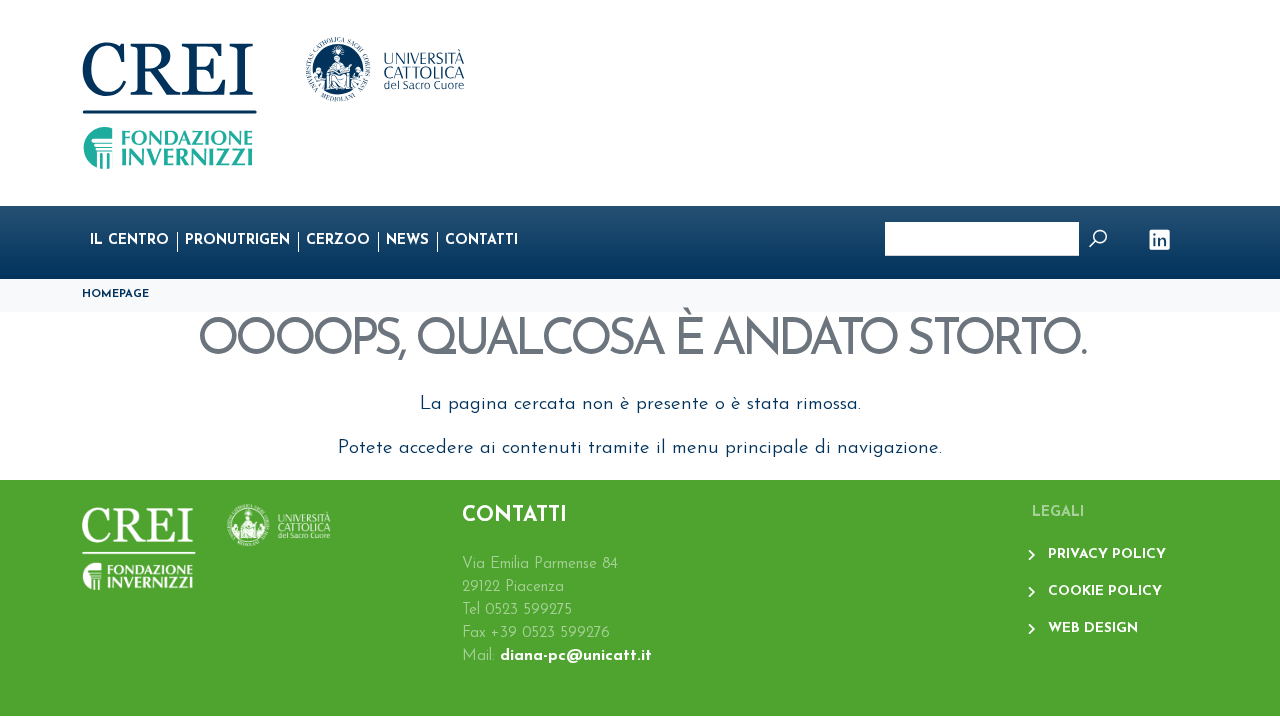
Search (1098, 239)
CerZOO (338, 240)
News (407, 240)
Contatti (481, 240)
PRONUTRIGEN (237, 240)
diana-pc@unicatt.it (576, 656)
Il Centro (129, 240)
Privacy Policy (1107, 554)
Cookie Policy (1105, 591)
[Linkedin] (1163, 242)
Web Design (1093, 628)
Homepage (115, 294)
